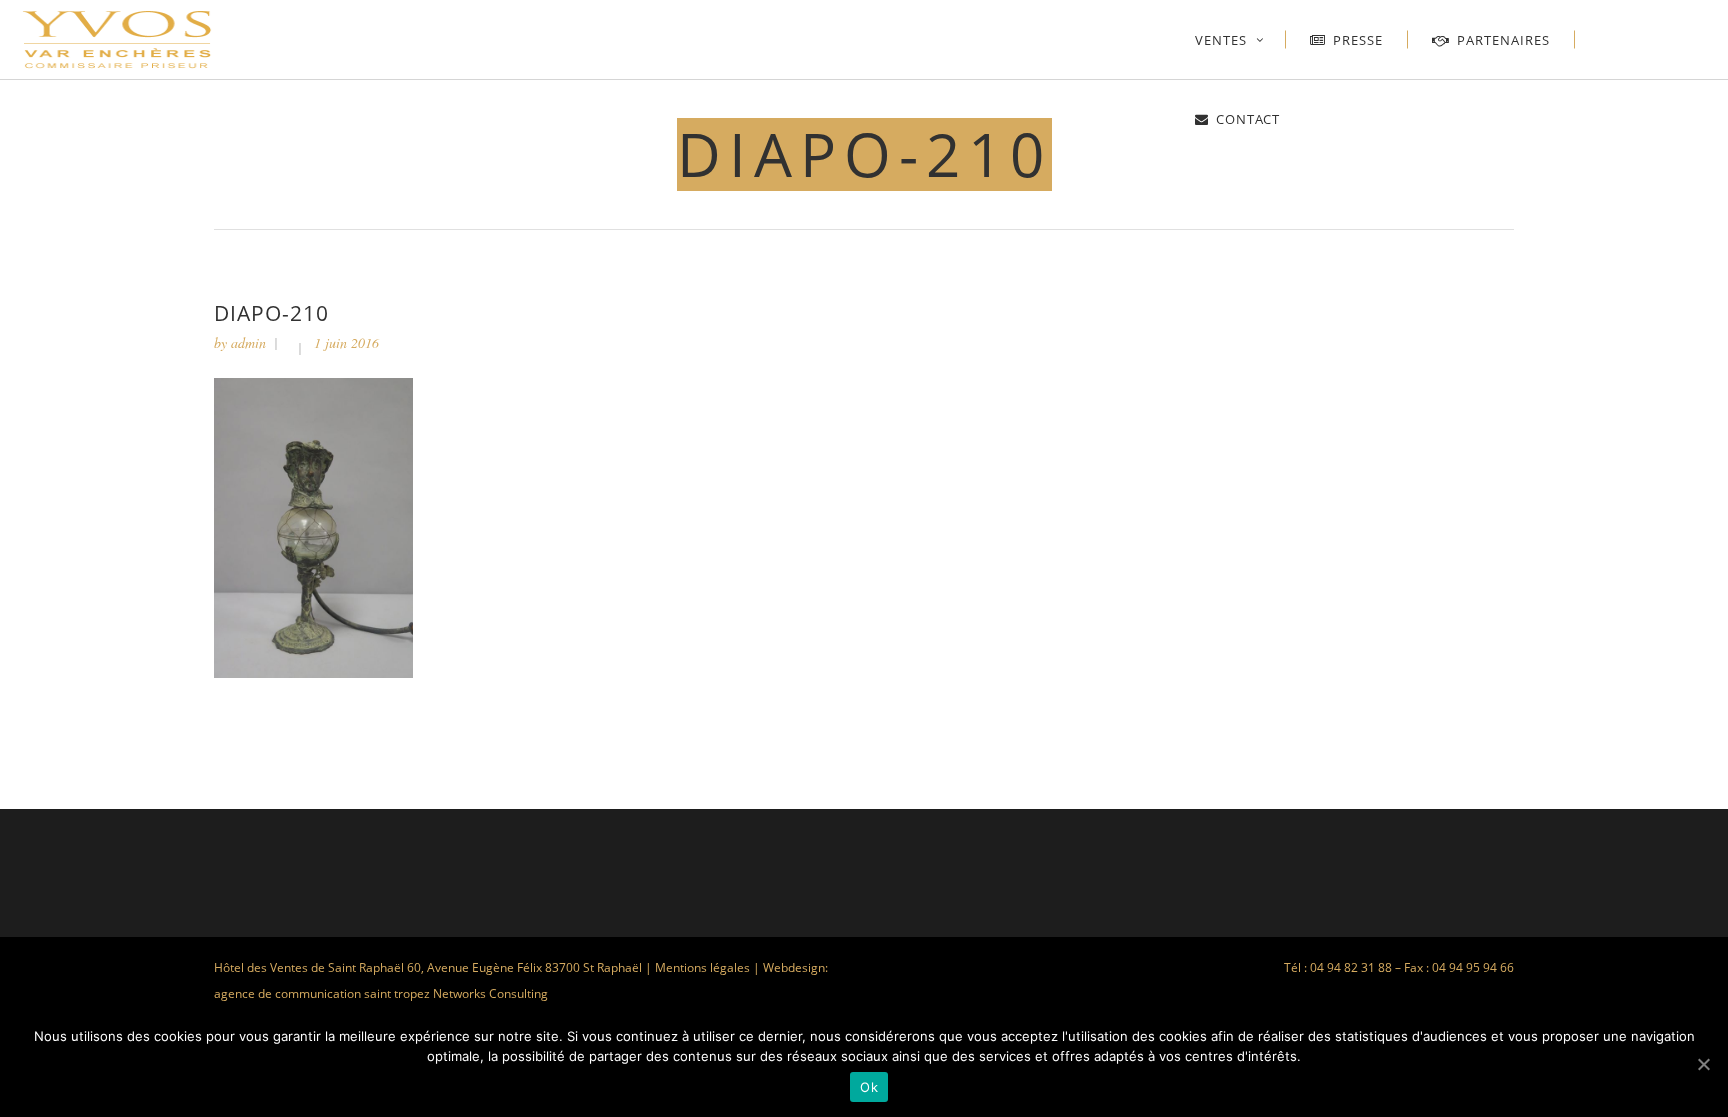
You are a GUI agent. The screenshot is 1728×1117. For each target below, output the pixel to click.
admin (248, 342)
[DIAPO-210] (313, 672)
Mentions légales (702, 967)
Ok (869, 1087)
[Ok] (1703, 1064)
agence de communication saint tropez (322, 993)
